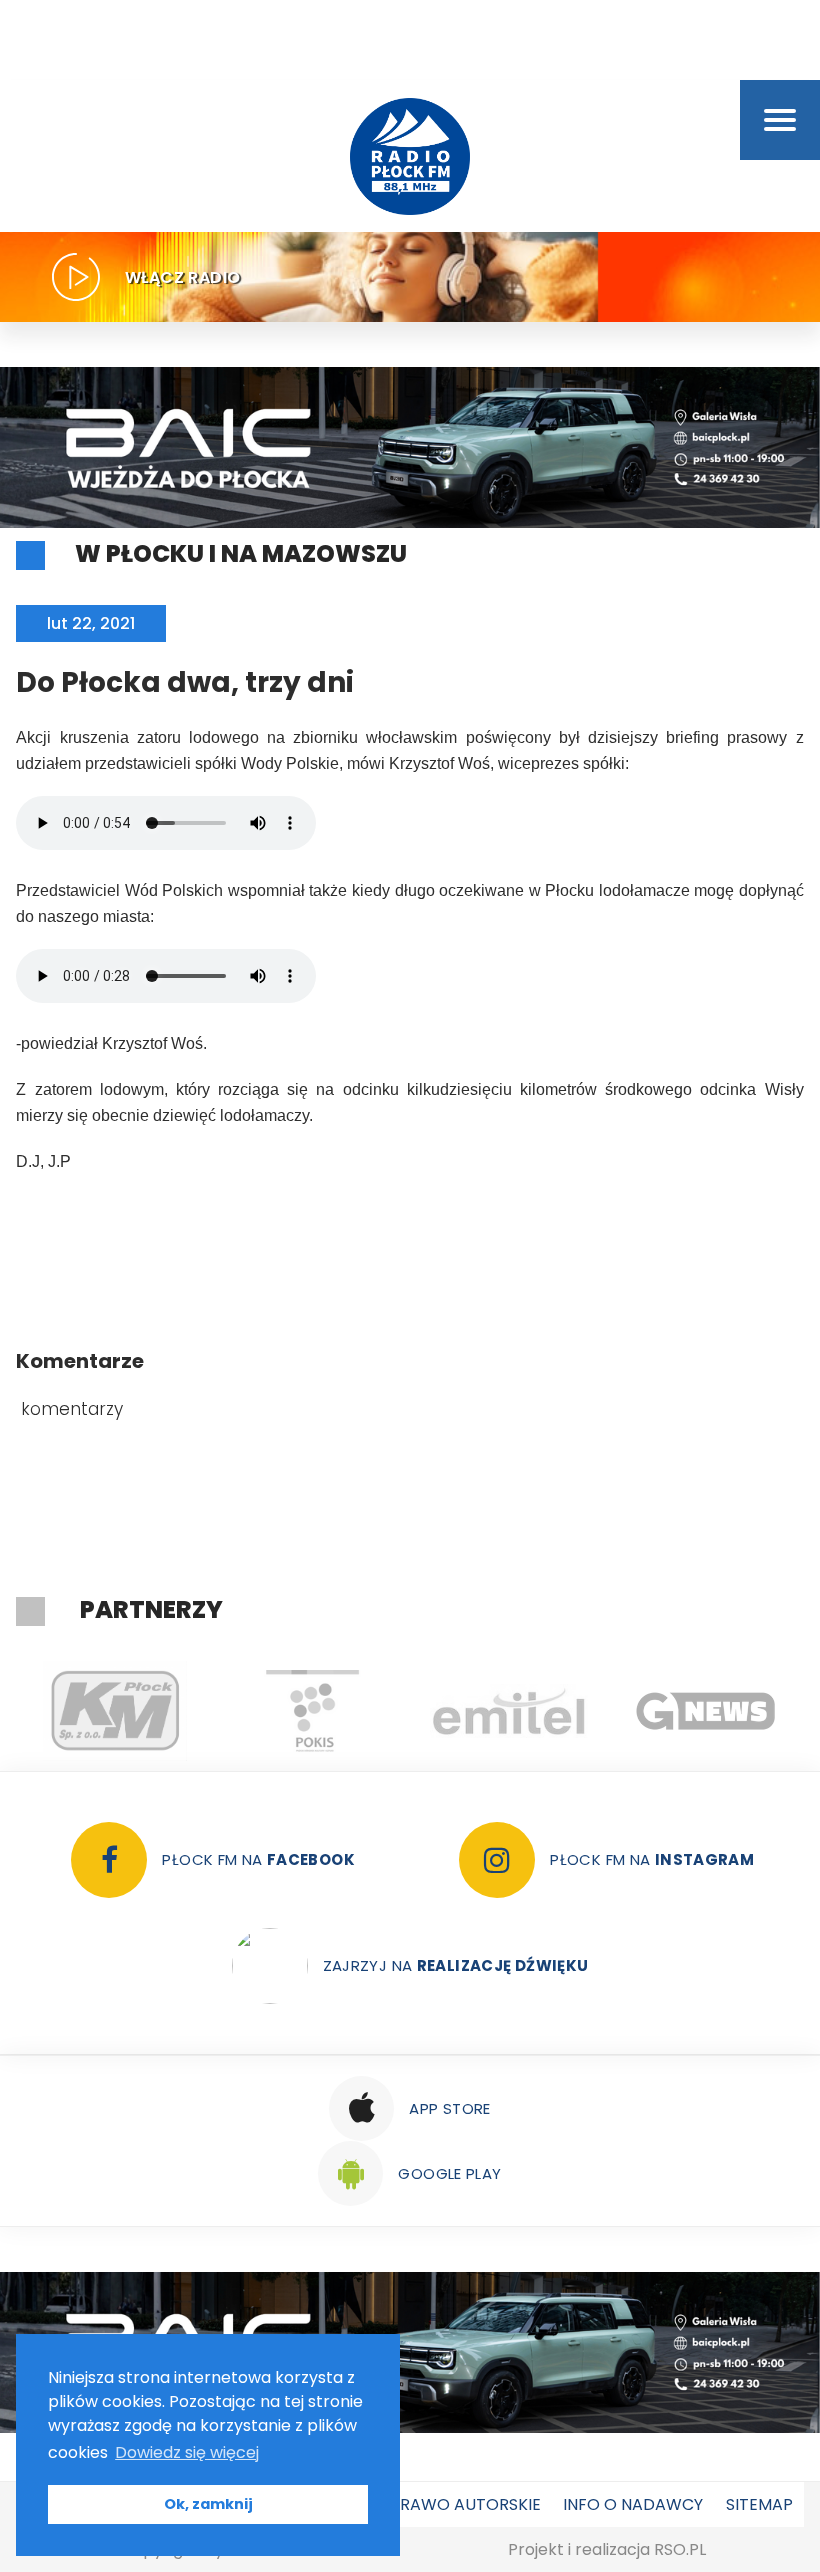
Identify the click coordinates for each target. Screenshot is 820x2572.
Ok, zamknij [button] (208, 2504)
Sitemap (759, 2504)
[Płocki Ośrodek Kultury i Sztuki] (311, 1711)
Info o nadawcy (633, 2504)
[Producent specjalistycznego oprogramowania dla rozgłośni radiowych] (705, 1711)
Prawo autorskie (465, 2504)
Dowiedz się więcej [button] (187, 2452)
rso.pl (680, 2549)
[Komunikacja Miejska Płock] (114, 1711)
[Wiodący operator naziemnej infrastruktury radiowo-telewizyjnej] (508, 1711)
